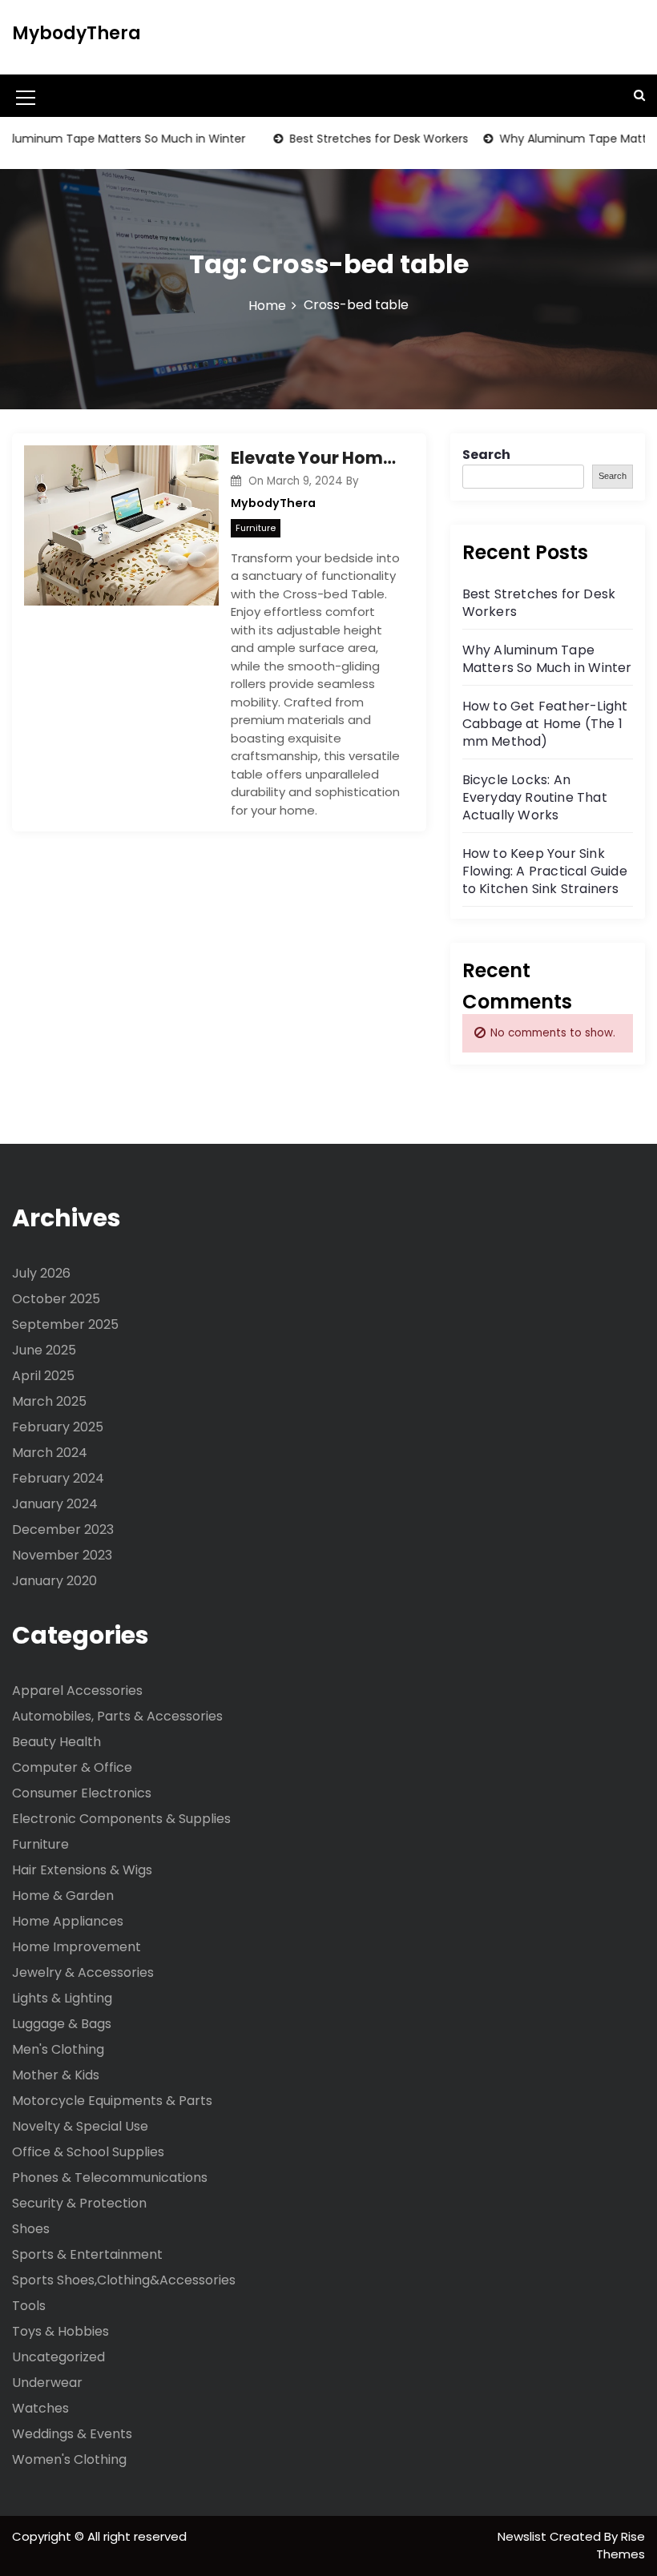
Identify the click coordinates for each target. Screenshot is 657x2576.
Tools (29, 2306)
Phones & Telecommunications (110, 2178)
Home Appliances (68, 1921)
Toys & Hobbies (60, 2331)
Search (486, 455)
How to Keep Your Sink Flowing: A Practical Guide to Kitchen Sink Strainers (545, 871)
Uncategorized (58, 2357)
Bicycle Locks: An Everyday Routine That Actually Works (535, 797)
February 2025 (58, 1427)
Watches (40, 2408)
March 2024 (50, 1453)
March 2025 (49, 1401)
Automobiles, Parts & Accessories (117, 1716)
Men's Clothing (58, 2049)
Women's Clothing (69, 2459)
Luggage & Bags (62, 2024)
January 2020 (54, 1581)
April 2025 (43, 1376)
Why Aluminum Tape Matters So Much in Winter (547, 659)
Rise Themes (621, 2546)
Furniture (256, 528)
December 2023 (63, 1529)
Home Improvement (77, 1947)
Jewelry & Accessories (83, 1972)
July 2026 (41, 1273)
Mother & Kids (56, 2075)
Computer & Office (72, 1767)
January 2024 (55, 1504)
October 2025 (56, 1299)
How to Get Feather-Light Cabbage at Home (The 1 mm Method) (545, 724)
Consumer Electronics (82, 1793)
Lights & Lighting (62, 1998)
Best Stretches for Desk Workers (358, 139)
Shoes (31, 2229)
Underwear (47, 2383)
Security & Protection (79, 2203)
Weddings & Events (72, 2434)
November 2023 (62, 1555)
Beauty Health (56, 1742)
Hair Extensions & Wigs (82, 1870)
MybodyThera (77, 33)
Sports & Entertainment (87, 2254)
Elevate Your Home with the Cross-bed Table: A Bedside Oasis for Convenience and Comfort (316, 458)
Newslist (524, 2536)
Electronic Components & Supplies (121, 1819)
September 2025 (65, 1324)
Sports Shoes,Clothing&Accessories (124, 2280)
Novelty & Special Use (80, 2126)
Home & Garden (63, 1896)
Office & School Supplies (88, 2152)
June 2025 (44, 1350)
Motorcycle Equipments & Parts (112, 2101)
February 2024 (58, 1478)
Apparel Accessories (77, 1690)
